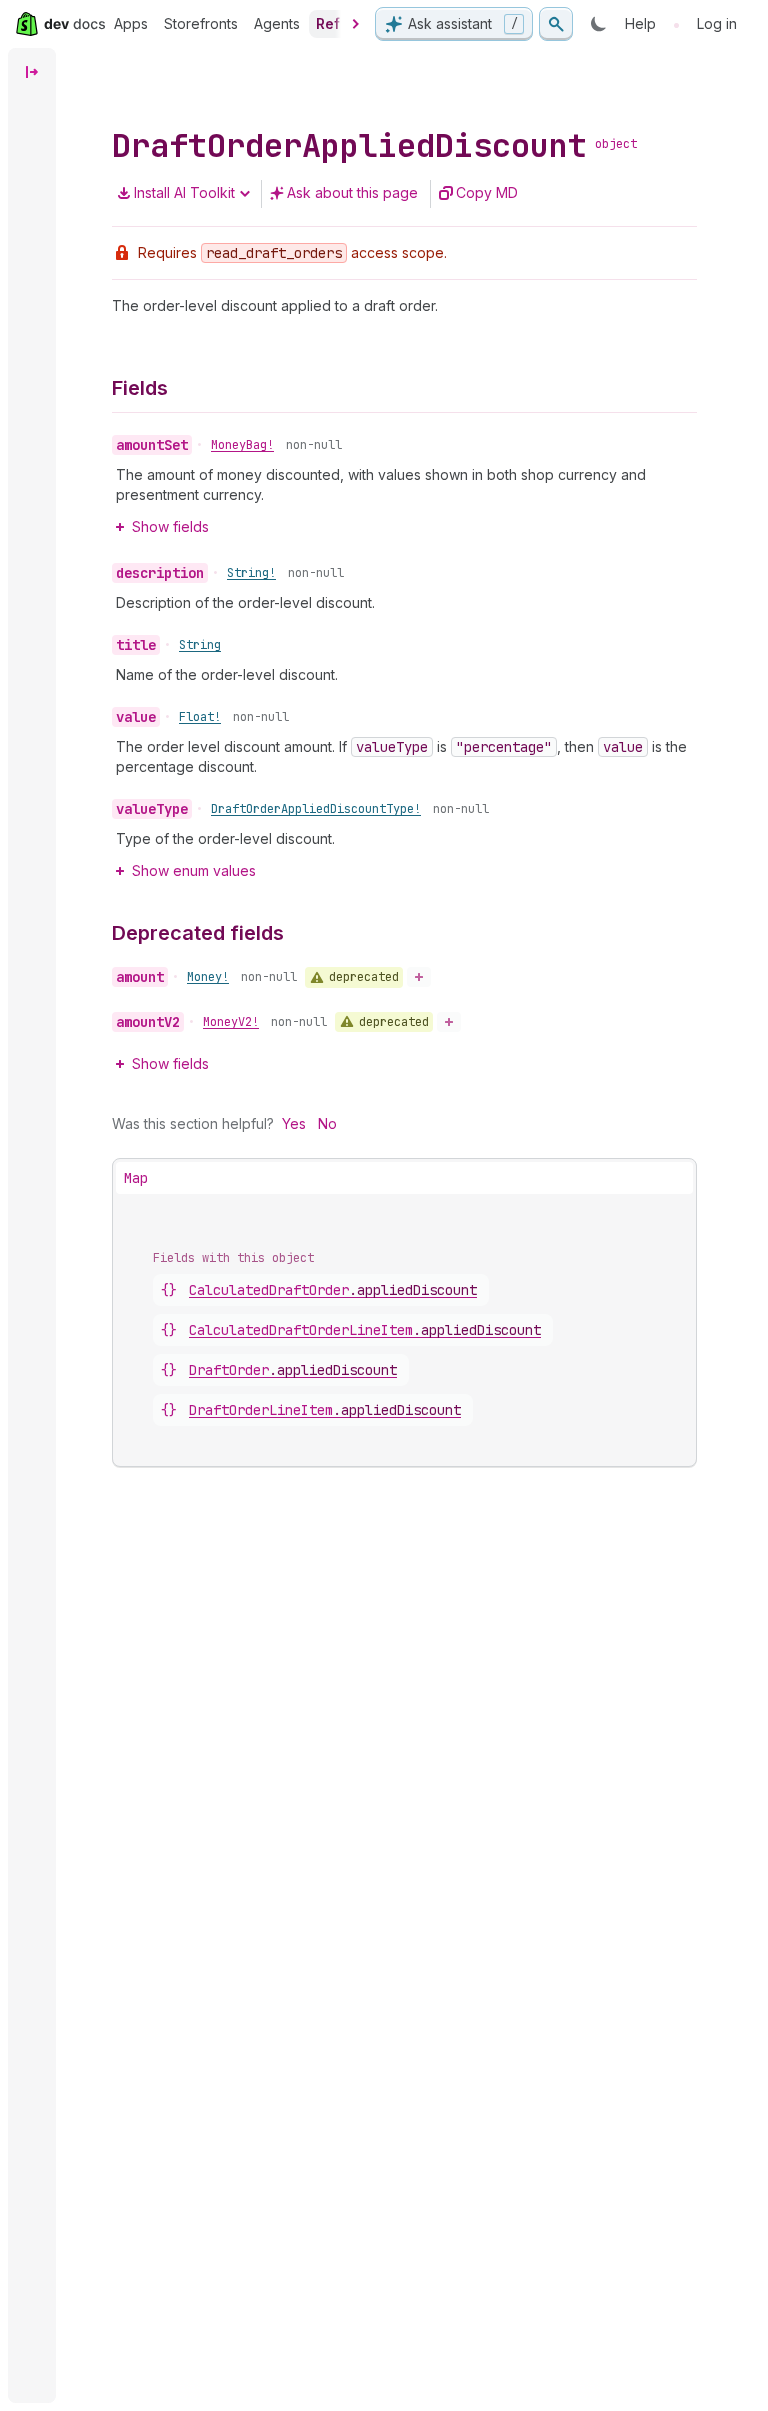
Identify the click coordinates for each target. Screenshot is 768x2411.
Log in (717, 23)
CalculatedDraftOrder (333, 1290)
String (200, 645)
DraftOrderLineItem (325, 1410)
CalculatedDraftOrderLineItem (365, 1330)
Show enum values (194, 870)
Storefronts (201, 23)
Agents (277, 23)
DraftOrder (293, 1370)
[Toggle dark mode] (599, 24)
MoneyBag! (242, 445)
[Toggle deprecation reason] (419, 977)
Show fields (170, 526)
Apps (131, 23)
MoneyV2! (231, 1022)
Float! (200, 717)
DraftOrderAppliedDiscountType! (316, 809)
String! (251, 573)
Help (640, 23)
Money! (208, 977)
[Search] (556, 24)
